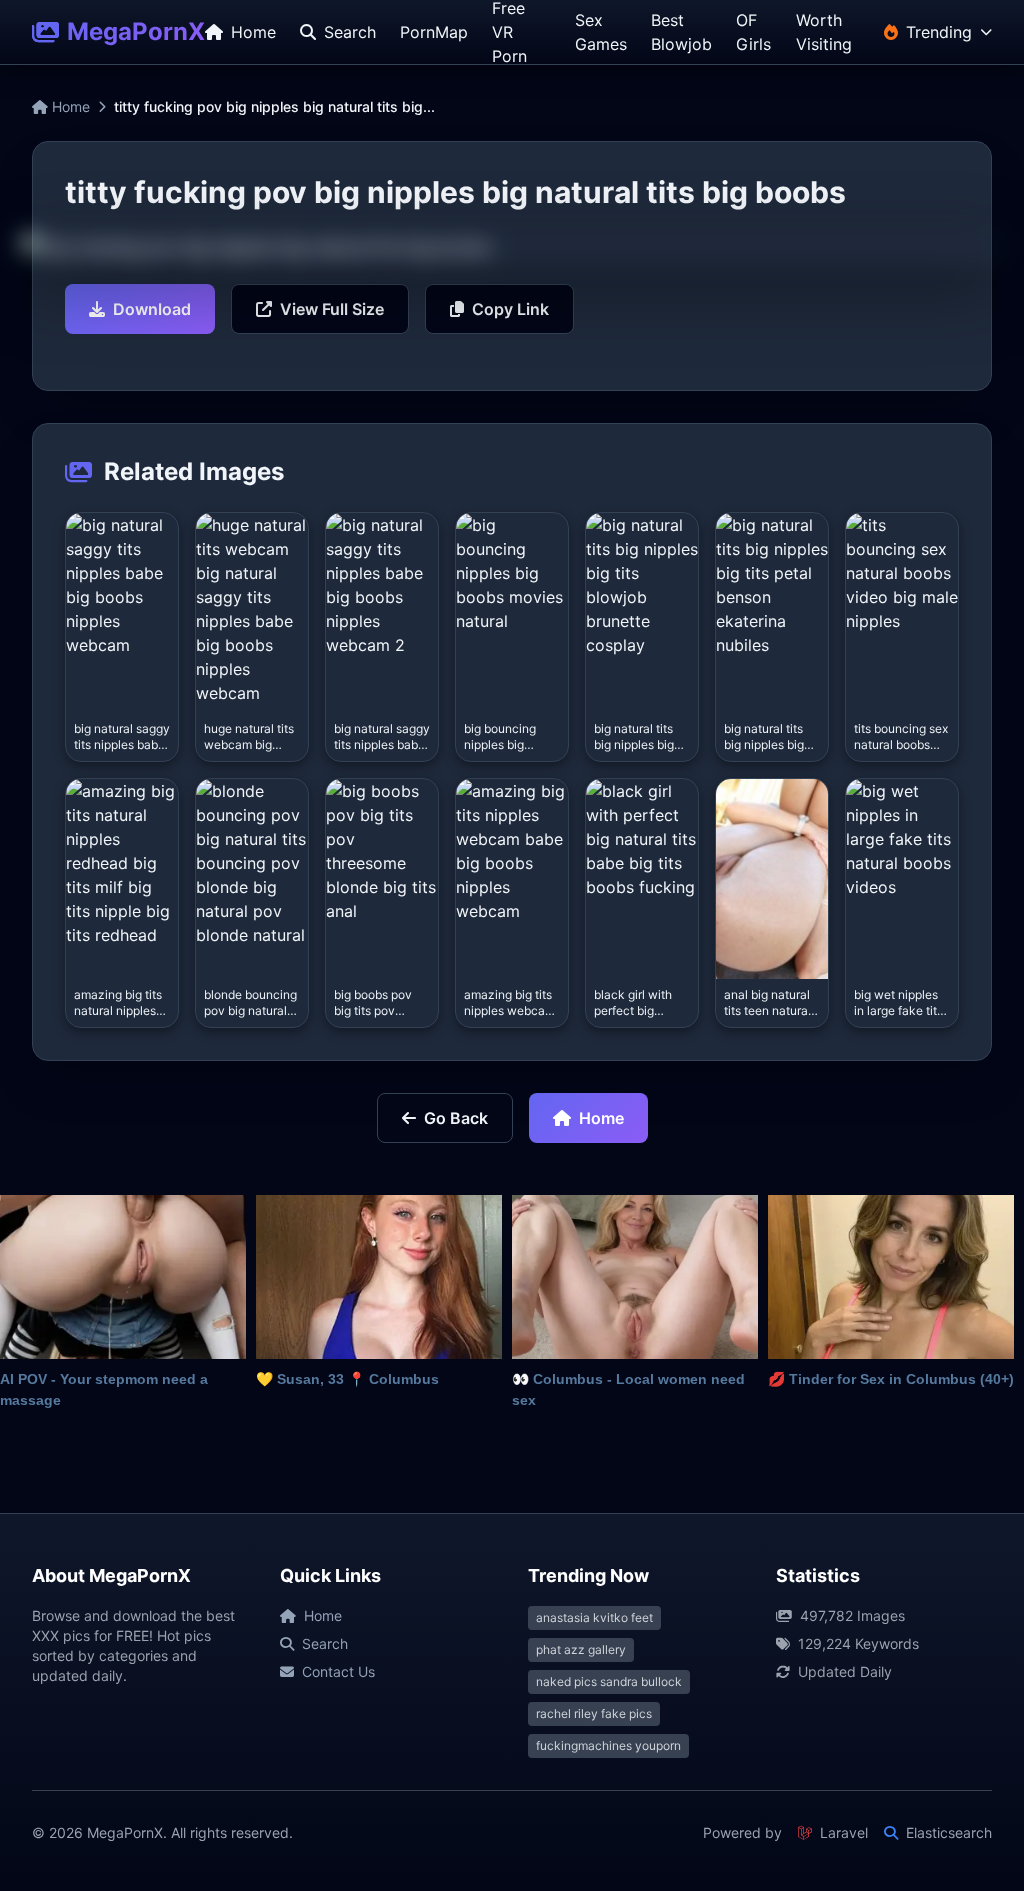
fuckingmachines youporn (608, 1745)
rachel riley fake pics (594, 1713)
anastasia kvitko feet (594, 1617)
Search (325, 1643)
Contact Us (338, 1671)
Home (69, 106)
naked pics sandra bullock (609, 1681)
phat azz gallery (581, 1649)
